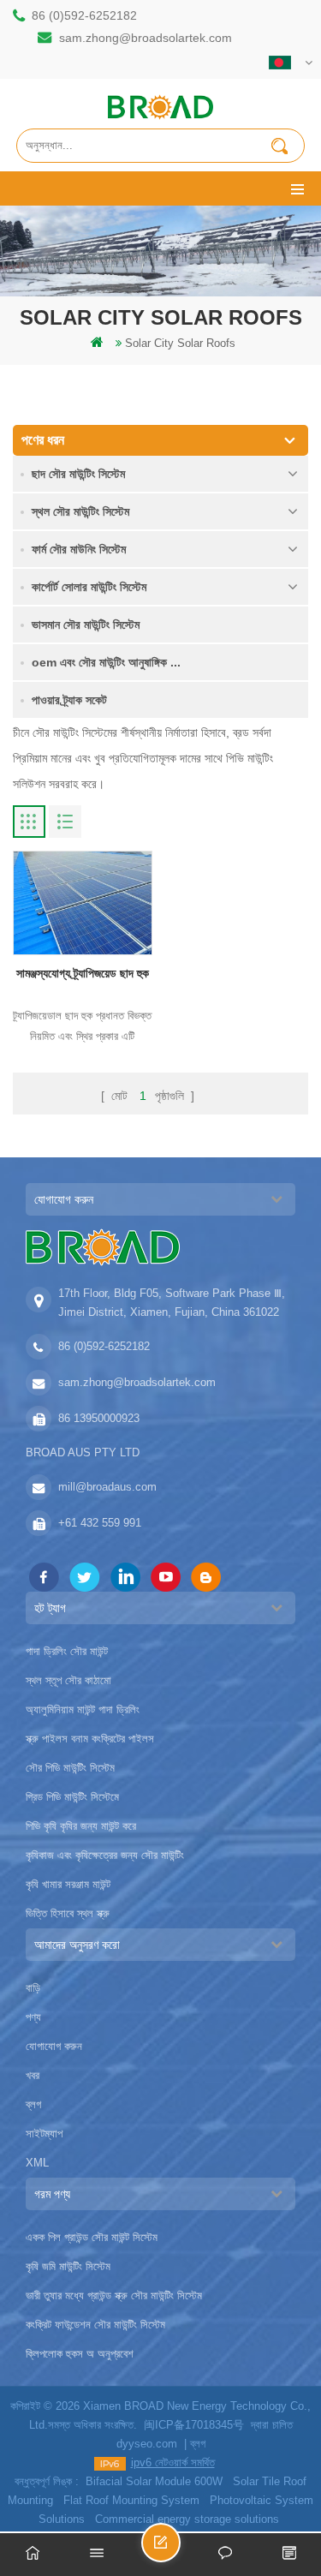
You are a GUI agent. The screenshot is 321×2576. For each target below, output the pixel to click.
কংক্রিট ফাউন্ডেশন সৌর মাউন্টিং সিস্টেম (95, 2325)
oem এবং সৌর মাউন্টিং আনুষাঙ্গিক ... (106, 662)
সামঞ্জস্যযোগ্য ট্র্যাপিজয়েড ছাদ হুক (83, 973)
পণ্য (33, 2017)
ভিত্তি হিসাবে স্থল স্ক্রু (68, 1913)
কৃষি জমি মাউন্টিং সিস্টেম (68, 2266)
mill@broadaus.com (107, 1487)
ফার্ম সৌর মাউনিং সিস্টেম (79, 549)
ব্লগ (33, 2104)
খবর (33, 2075)
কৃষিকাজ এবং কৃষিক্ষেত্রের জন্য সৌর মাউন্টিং (105, 1855)
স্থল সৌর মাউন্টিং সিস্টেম (80, 511)
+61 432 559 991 (100, 1523)
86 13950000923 (99, 1418)
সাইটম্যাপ (44, 2134)
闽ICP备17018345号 (194, 2425)
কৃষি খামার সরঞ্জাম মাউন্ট (68, 1884)
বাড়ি (33, 1988)
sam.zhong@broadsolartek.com (146, 38)
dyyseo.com (147, 2444)
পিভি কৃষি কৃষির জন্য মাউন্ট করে (81, 1826)
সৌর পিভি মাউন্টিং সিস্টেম (70, 1768)
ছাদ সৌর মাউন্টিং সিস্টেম (78, 474)
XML (37, 2163)
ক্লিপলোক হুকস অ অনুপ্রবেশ (80, 2354)
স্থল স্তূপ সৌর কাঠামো (68, 1680)
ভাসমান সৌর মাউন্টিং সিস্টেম (86, 625)
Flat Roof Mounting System (131, 2500)
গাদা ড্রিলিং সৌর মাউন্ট (67, 1651)
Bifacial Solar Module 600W (154, 2481)
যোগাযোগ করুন (54, 2046)
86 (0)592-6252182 (84, 15)
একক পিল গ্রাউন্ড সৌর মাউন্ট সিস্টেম (92, 2237)
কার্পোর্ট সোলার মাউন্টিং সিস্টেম (89, 587)
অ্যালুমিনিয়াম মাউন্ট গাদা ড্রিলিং (83, 1709)
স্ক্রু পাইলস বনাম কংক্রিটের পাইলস (90, 1739)
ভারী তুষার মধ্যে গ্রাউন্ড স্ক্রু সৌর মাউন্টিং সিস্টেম (114, 2295)
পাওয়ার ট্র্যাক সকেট (69, 700)
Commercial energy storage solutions (187, 2519)
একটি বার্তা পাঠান (180, 2550)
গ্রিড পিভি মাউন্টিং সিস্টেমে (72, 1797)
